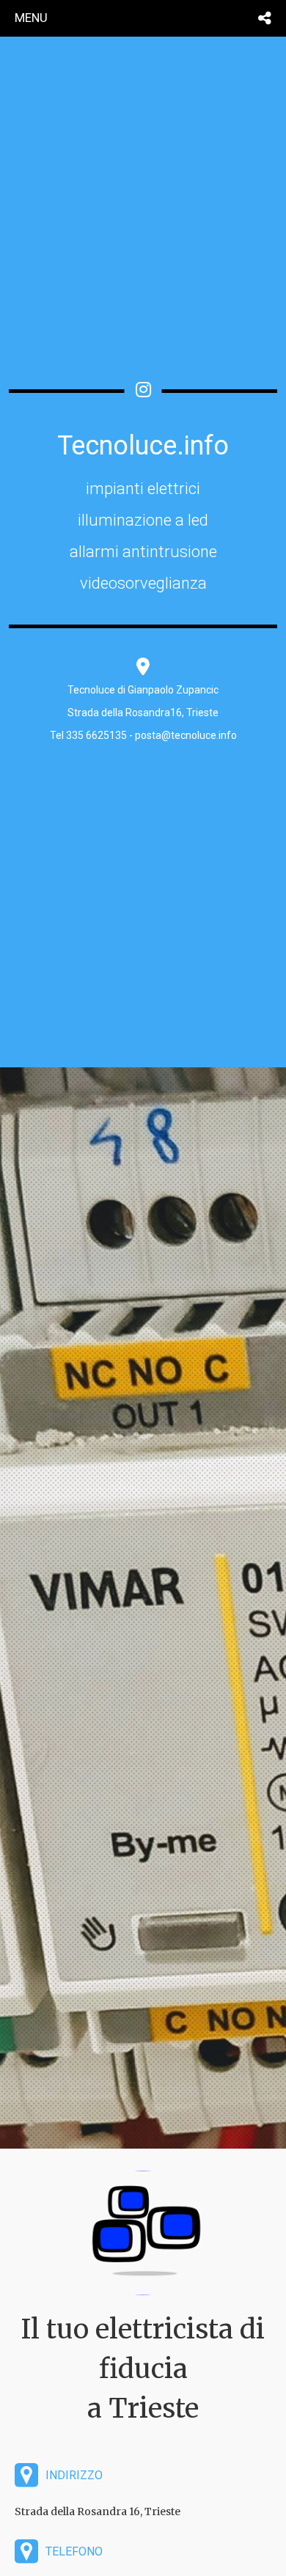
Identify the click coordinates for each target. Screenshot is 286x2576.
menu (31, 18)
